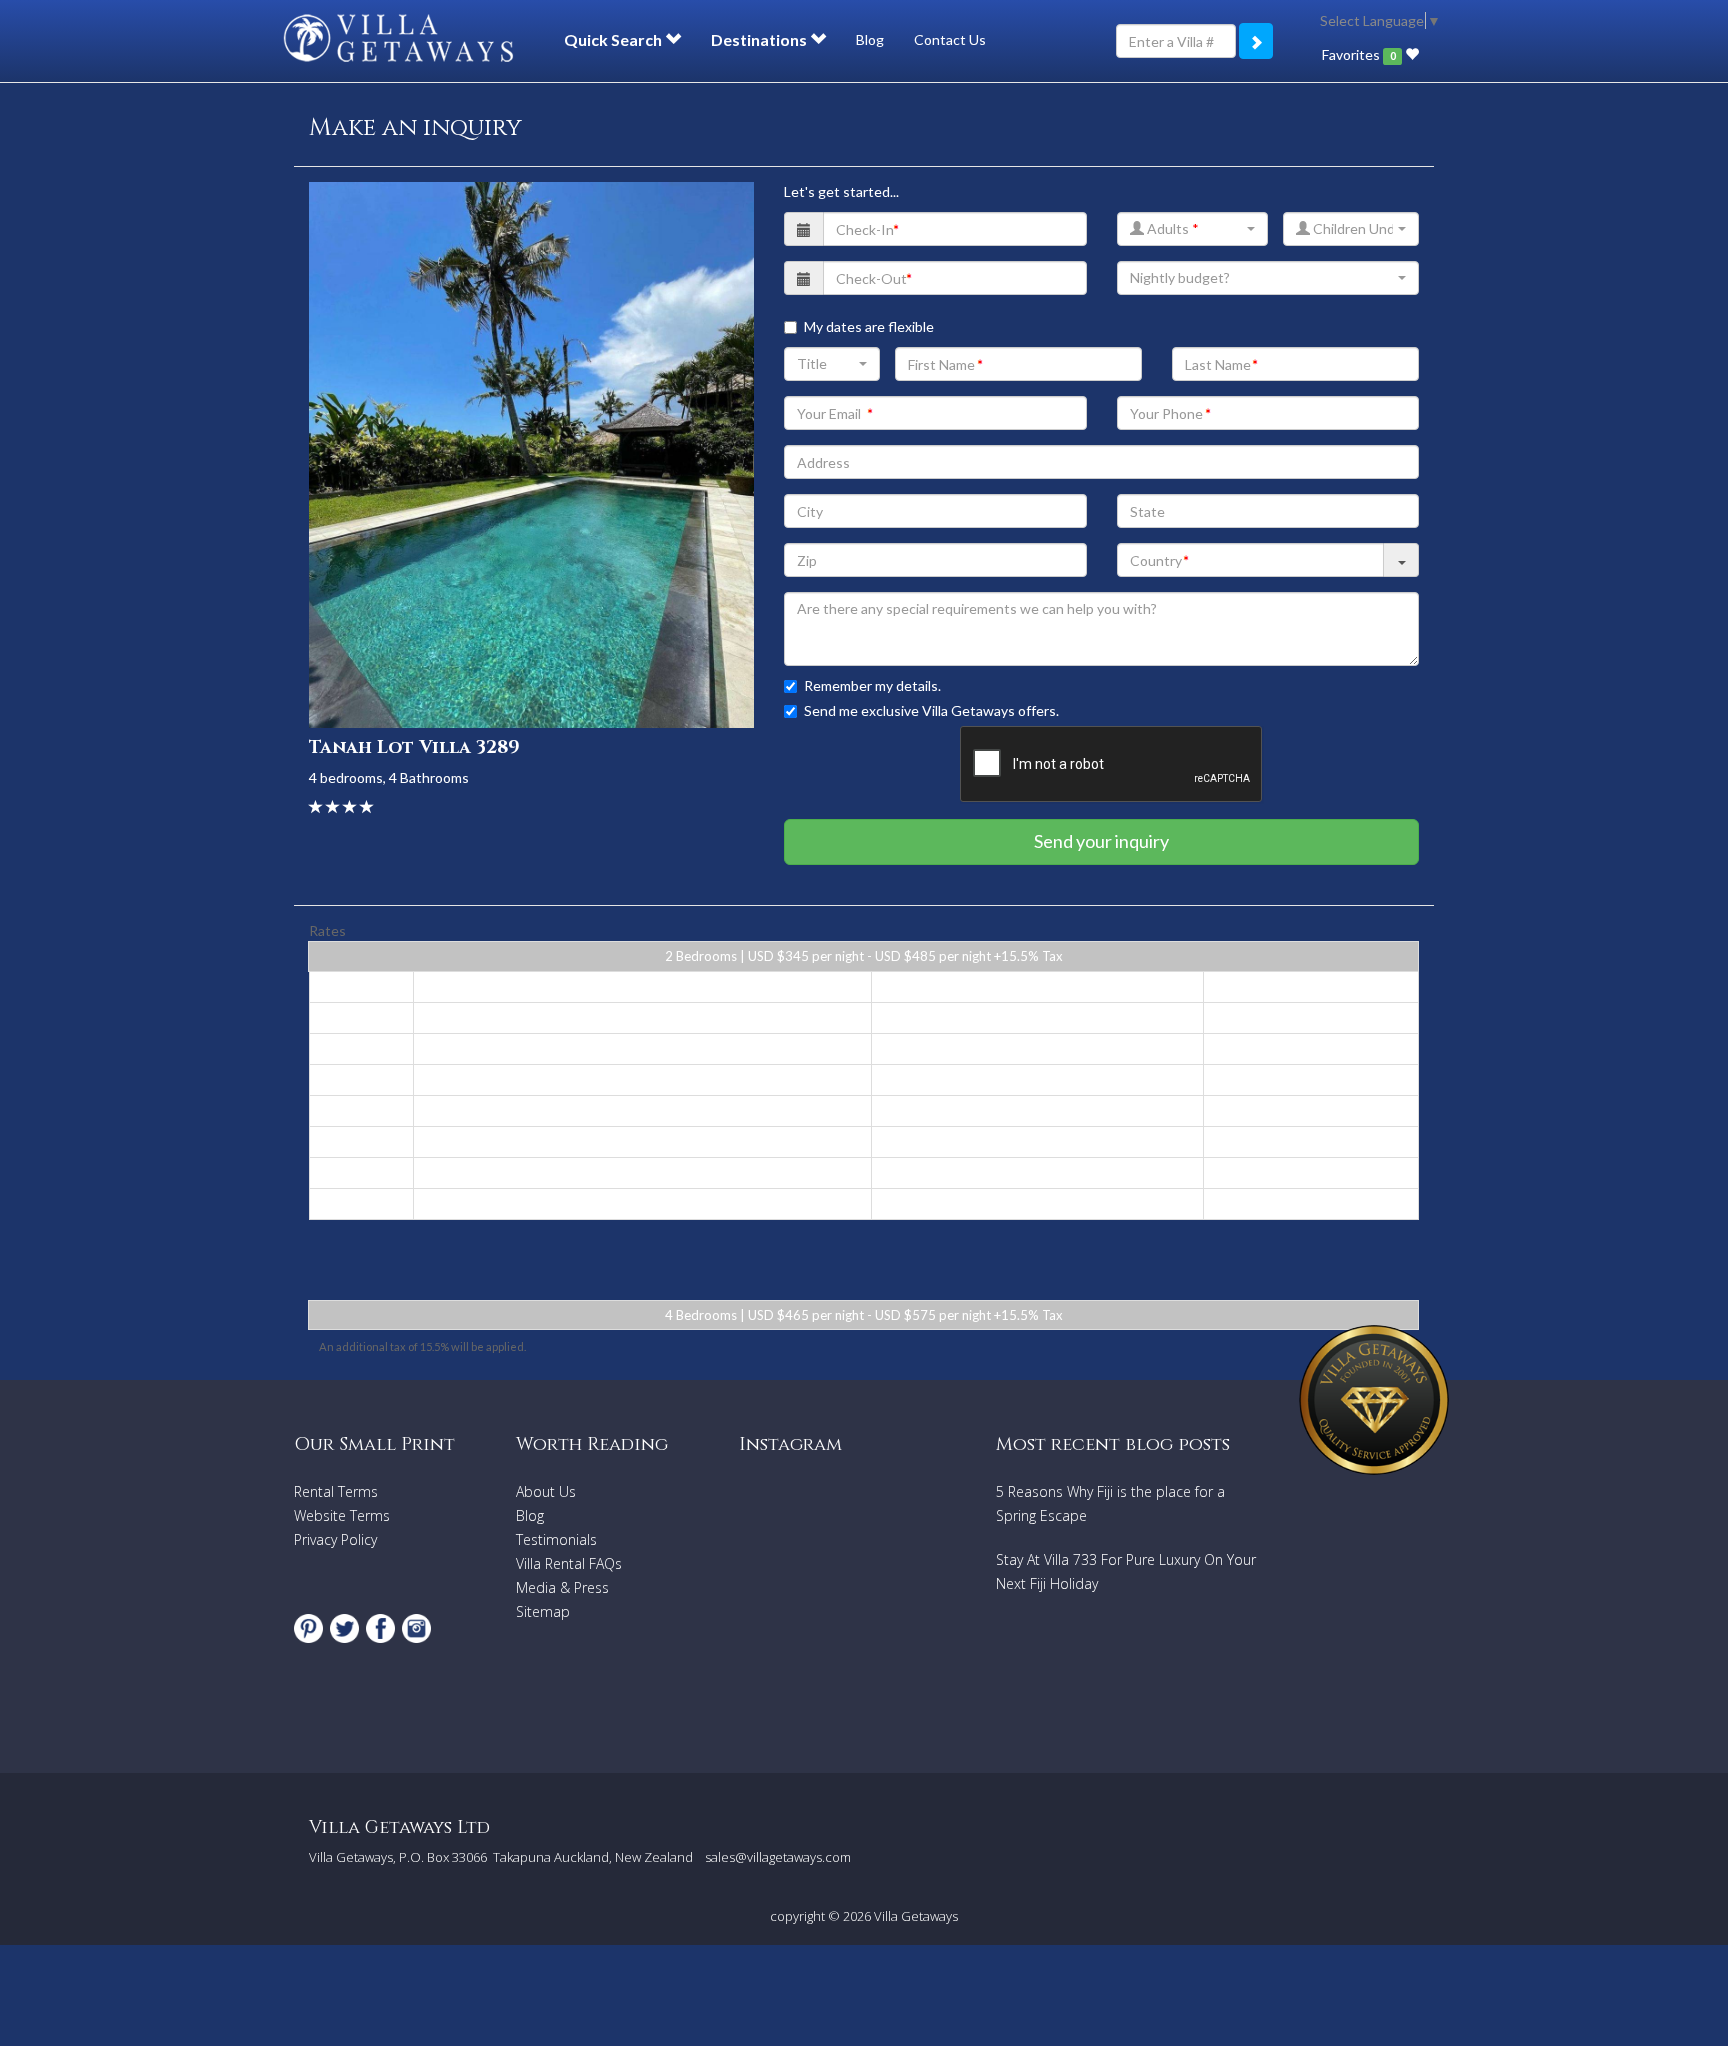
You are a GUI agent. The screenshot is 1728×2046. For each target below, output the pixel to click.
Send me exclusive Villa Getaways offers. (931, 710)
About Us (546, 1491)
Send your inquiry (1101, 841)
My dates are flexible (869, 326)
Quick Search (614, 39)
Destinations (760, 39)
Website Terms (342, 1515)
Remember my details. (872, 685)
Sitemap (543, 1611)
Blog (870, 39)
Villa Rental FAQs (569, 1563)
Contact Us (950, 39)
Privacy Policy (335, 1539)
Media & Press (562, 1587)
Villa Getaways (916, 1916)
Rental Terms (336, 1491)
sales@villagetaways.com (778, 1857)
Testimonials (556, 1539)
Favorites (1358, 54)
